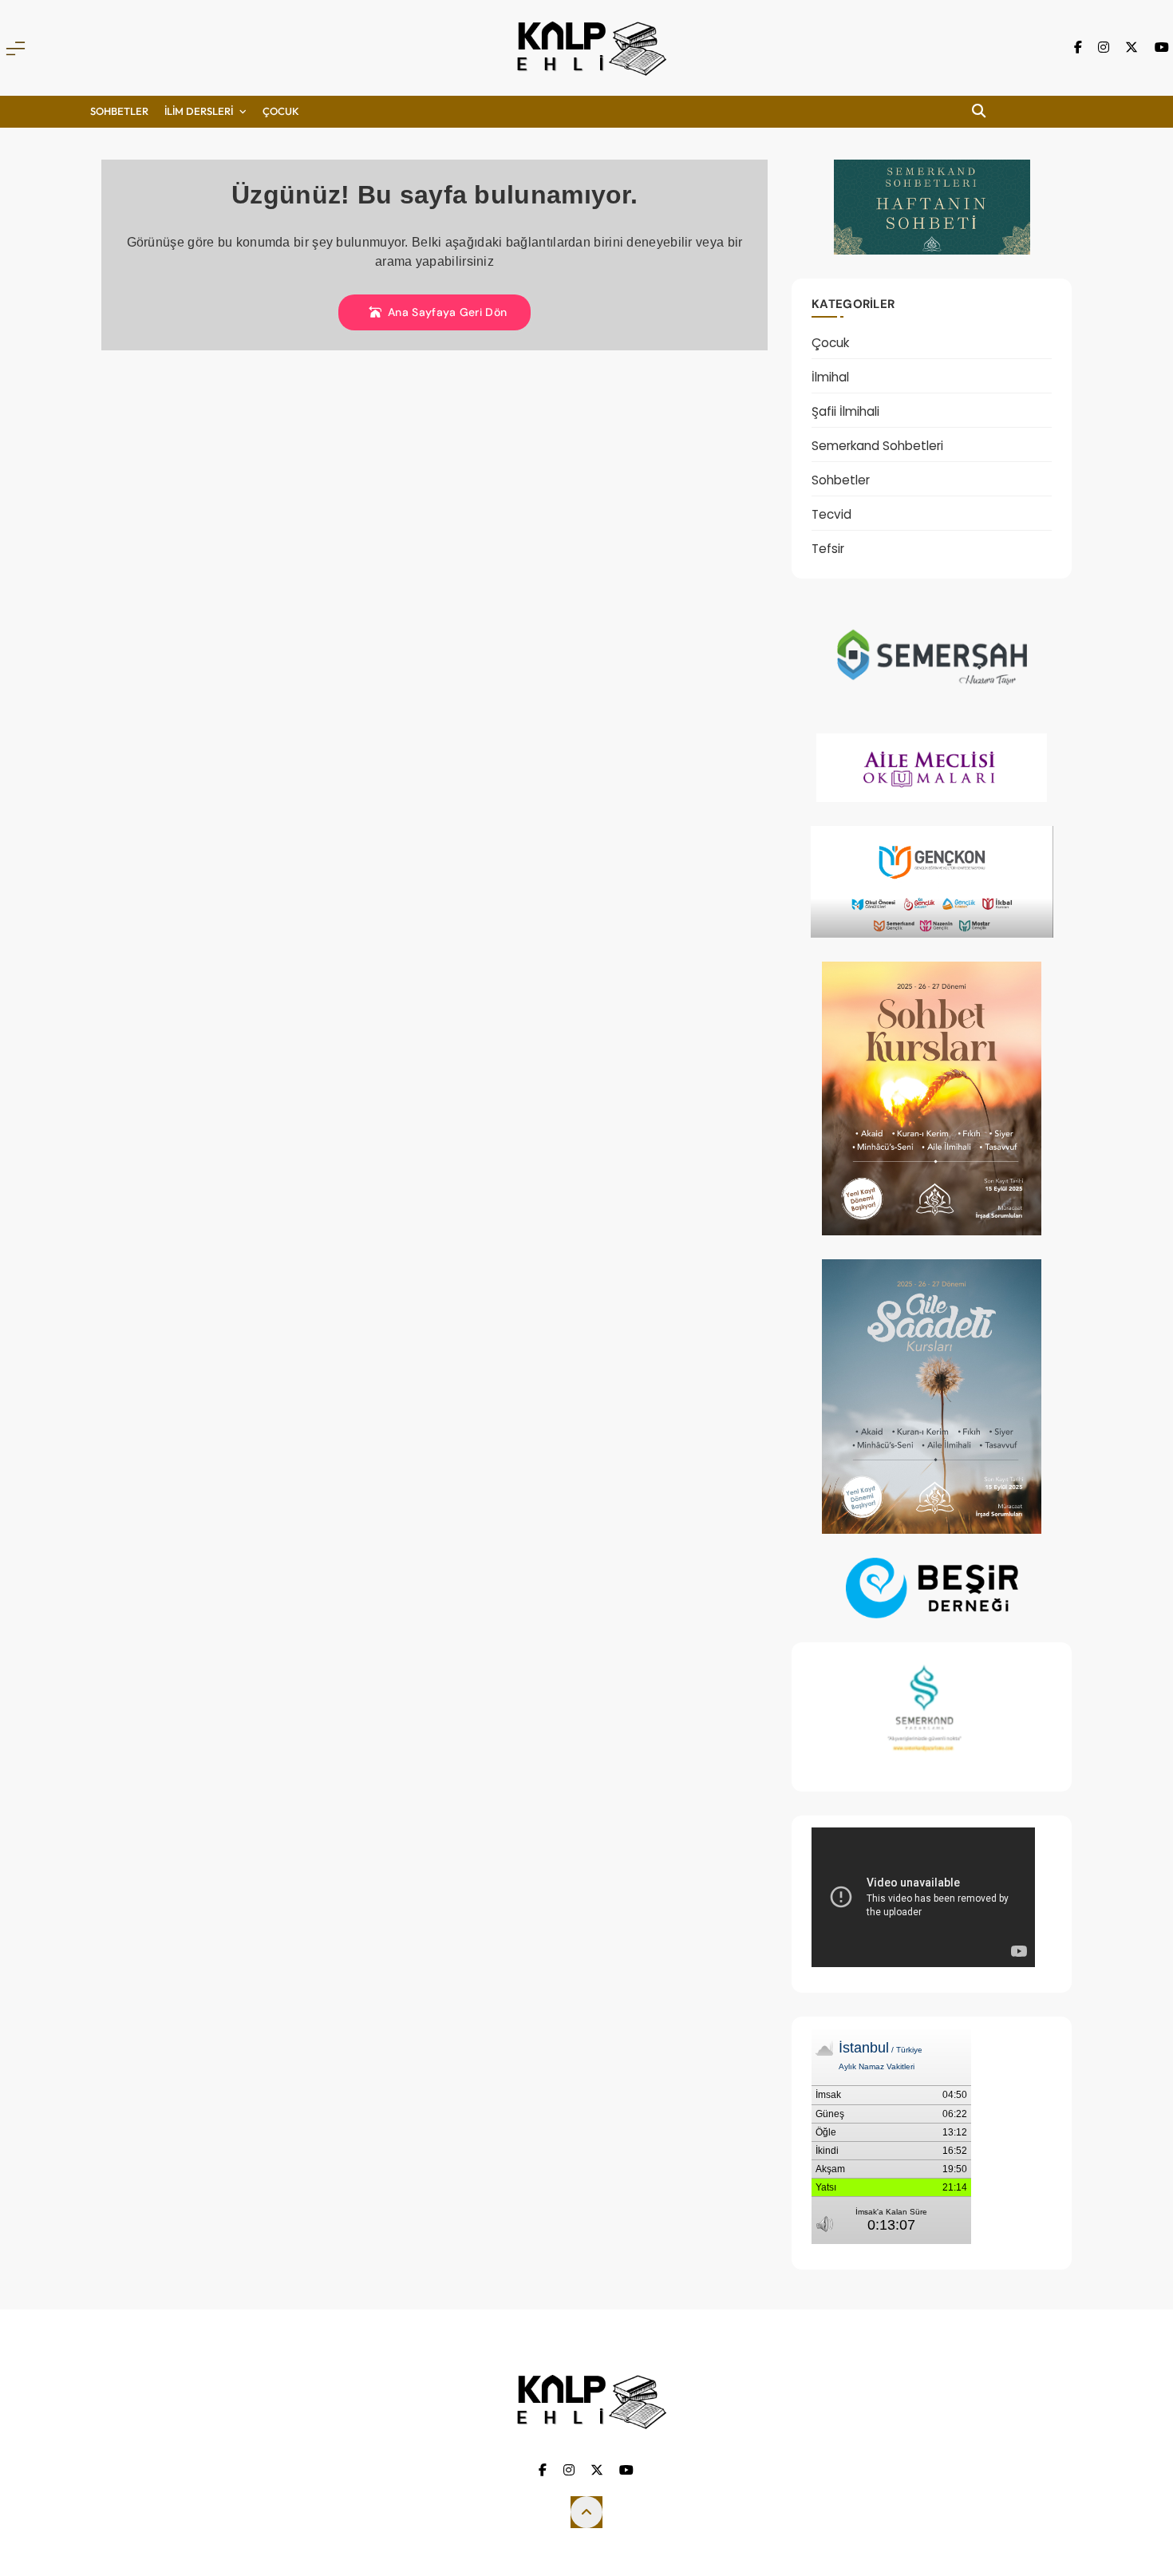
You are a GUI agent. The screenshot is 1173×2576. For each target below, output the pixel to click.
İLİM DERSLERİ (199, 111)
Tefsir (828, 549)
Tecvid (831, 514)
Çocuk (830, 343)
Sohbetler (119, 111)
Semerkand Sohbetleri (877, 446)
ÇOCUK (281, 111)
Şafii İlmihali (845, 411)
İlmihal (830, 377)
